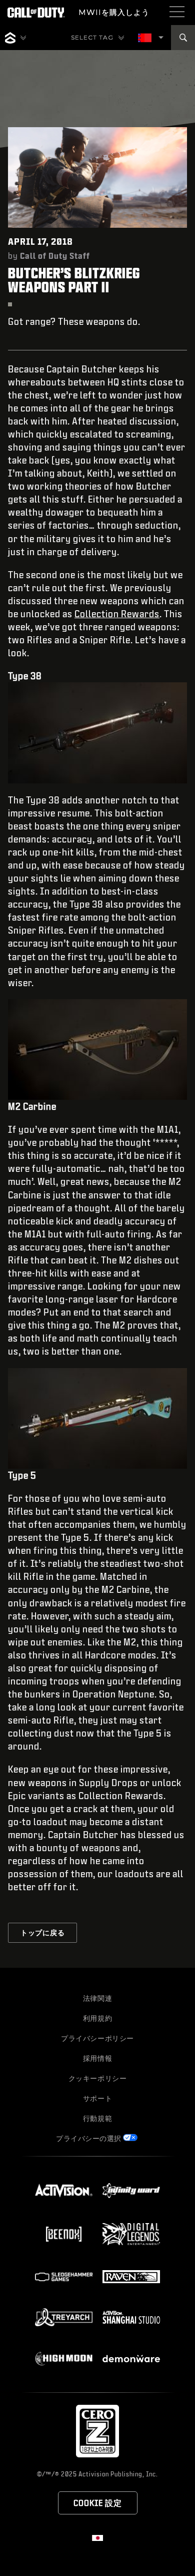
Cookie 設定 (98, 2503)
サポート (97, 2098)
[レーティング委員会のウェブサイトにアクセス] (97, 2431)
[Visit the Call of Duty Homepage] (36, 13)
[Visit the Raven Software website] (131, 2277)
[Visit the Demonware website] (131, 2359)
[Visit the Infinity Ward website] (131, 2191)
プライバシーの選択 (89, 2138)
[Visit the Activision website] (64, 2191)
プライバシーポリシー (97, 2038)
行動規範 (97, 2118)
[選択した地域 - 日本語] (145, 38)
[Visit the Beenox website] (64, 2234)
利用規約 (97, 2018)
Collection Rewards (117, 614)
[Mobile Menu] (177, 12)
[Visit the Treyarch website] (64, 2317)
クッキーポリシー (98, 2078)
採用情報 (97, 2058)
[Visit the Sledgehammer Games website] (64, 2277)
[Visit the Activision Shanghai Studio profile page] (131, 2317)
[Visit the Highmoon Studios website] (64, 2358)
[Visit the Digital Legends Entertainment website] (131, 2234)
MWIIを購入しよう (114, 12)
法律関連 (97, 1998)
